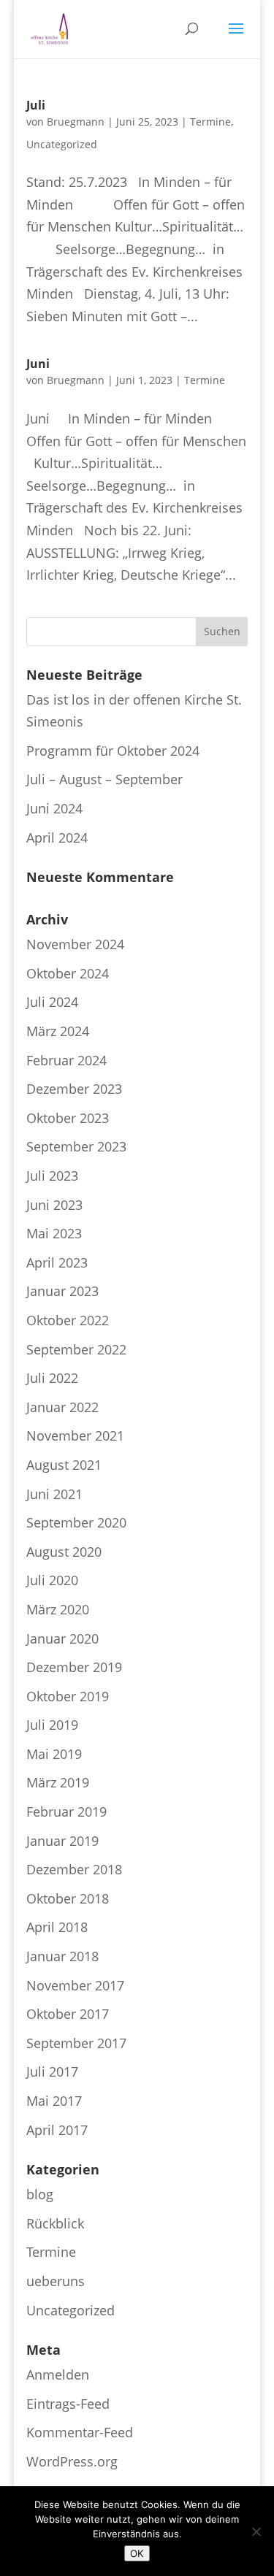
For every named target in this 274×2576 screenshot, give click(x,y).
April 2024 (57, 837)
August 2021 (64, 1465)
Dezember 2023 (74, 1089)
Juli (36, 105)
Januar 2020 (62, 1638)
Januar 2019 (62, 1841)
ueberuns (56, 2281)
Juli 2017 (52, 2071)
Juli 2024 (52, 1002)
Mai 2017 (54, 2101)
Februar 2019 (66, 1812)
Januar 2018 (62, 1956)
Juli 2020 (52, 1580)
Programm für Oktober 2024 (113, 751)
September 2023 (76, 1146)
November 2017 (75, 1985)
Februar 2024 (66, 1060)
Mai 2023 (54, 1233)
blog (40, 2194)
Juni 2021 (54, 1494)
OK (137, 2553)
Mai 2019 (54, 1754)
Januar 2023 (62, 1291)
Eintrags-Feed (68, 2404)
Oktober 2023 (68, 1118)
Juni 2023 (54, 1205)
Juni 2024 (54, 808)
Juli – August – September (104, 779)
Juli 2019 (52, 1725)
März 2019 (58, 1782)
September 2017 (76, 2043)
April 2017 (57, 2130)
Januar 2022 (62, 1407)
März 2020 (58, 1609)
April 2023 (57, 1262)
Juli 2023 (52, 1176)
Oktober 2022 (68, 1320)
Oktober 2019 (68, 1696)
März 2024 (58, 1031)
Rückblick (55, 2223)
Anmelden (58, 2374)
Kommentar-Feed (80, 2432)
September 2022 (76, 1349)
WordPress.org (72, 2461)
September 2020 (76, 1522)
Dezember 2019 (74, 1667)
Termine (210, 122)
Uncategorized (62, 144)
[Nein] (256, 2531)
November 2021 (75, 1435)
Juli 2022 (52, 1378)
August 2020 (64, 1552)
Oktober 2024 (68, 973)
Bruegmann (76, 122)
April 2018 (57, 1927)
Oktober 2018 (68, 1898)
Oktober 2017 (68, 2014)
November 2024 (75, 944)
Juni (38, 364)
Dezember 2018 (74, 1869)
